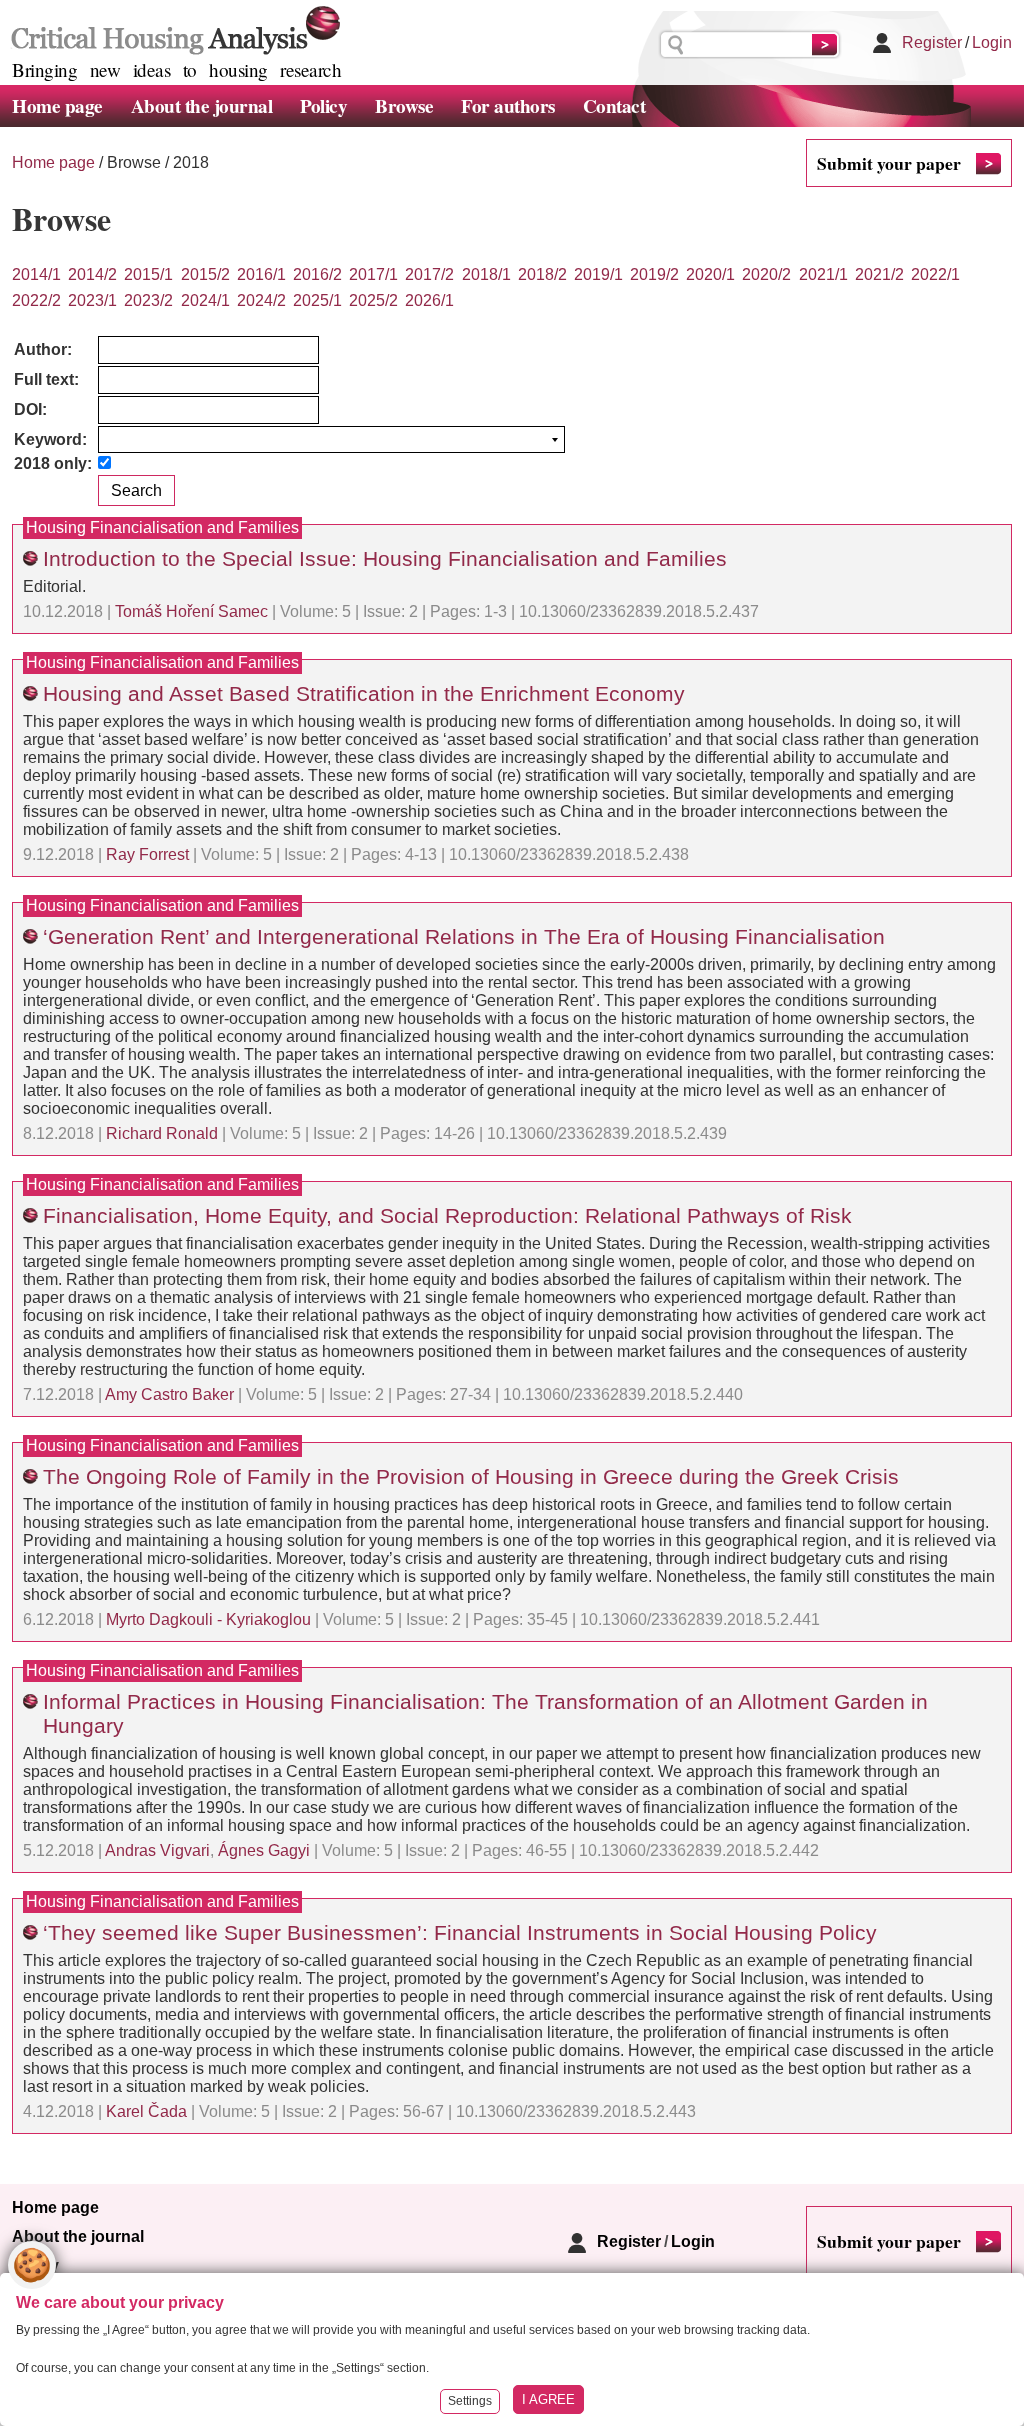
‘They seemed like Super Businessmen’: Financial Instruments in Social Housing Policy (460, 1932)
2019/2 (654, 274)
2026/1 (429, 300)
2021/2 (879, 274)
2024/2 (261, 300)
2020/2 (766, 274)
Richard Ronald (162, 1133)
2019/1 (598, 274)
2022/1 (935, 274)
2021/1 (823, 274)
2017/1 (373, 274)
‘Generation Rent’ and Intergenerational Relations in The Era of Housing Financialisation (464, 936)
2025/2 (373, 300)
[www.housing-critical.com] (171, 28)
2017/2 (429, 274)
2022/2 (36, 300)
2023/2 (148, 300)
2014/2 (92, 274)
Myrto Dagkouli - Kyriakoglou (208, 1619)
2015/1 (148, 274)
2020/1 (710, 274)
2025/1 (317, 300)
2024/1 (205, 300)
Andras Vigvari (157, 1850)
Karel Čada (146, 2111)
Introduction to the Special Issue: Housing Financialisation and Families (385, 558)
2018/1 (486, 274)
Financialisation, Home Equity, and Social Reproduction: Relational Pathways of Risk (447, 1215)
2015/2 (205, 274)
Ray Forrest (147, 854)
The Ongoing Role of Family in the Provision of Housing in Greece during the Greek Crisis (471, 1476)
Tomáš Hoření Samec (191, 611)
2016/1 (261, 274)
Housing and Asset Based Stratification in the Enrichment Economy (364, 693)
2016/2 (317, 274)
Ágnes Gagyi (264, 1850)
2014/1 (36, 274)
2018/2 (542, 274)
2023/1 (92, 300)
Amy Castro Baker (169, 1394)
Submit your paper (889, 163)
